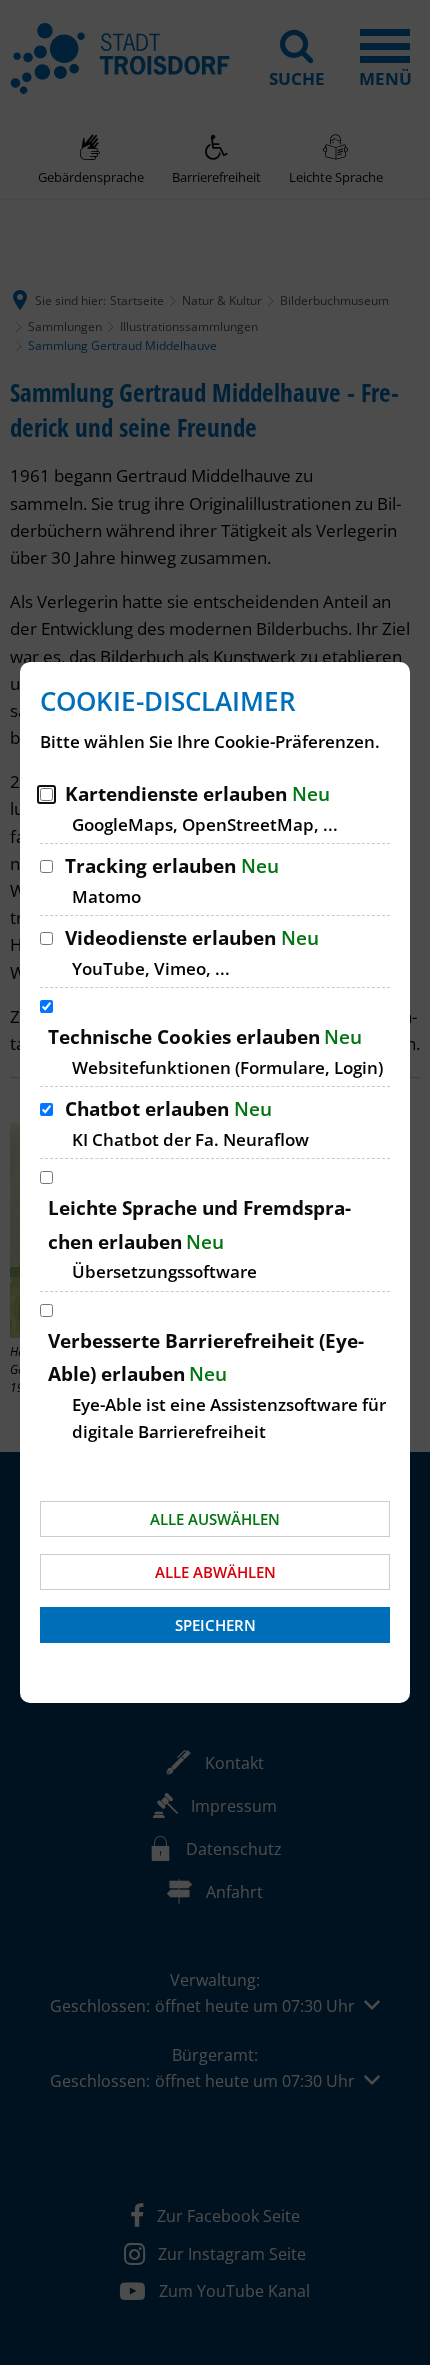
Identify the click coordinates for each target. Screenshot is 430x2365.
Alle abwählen (215, 1572)
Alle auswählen (215, 1519)
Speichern (215, 1625)
